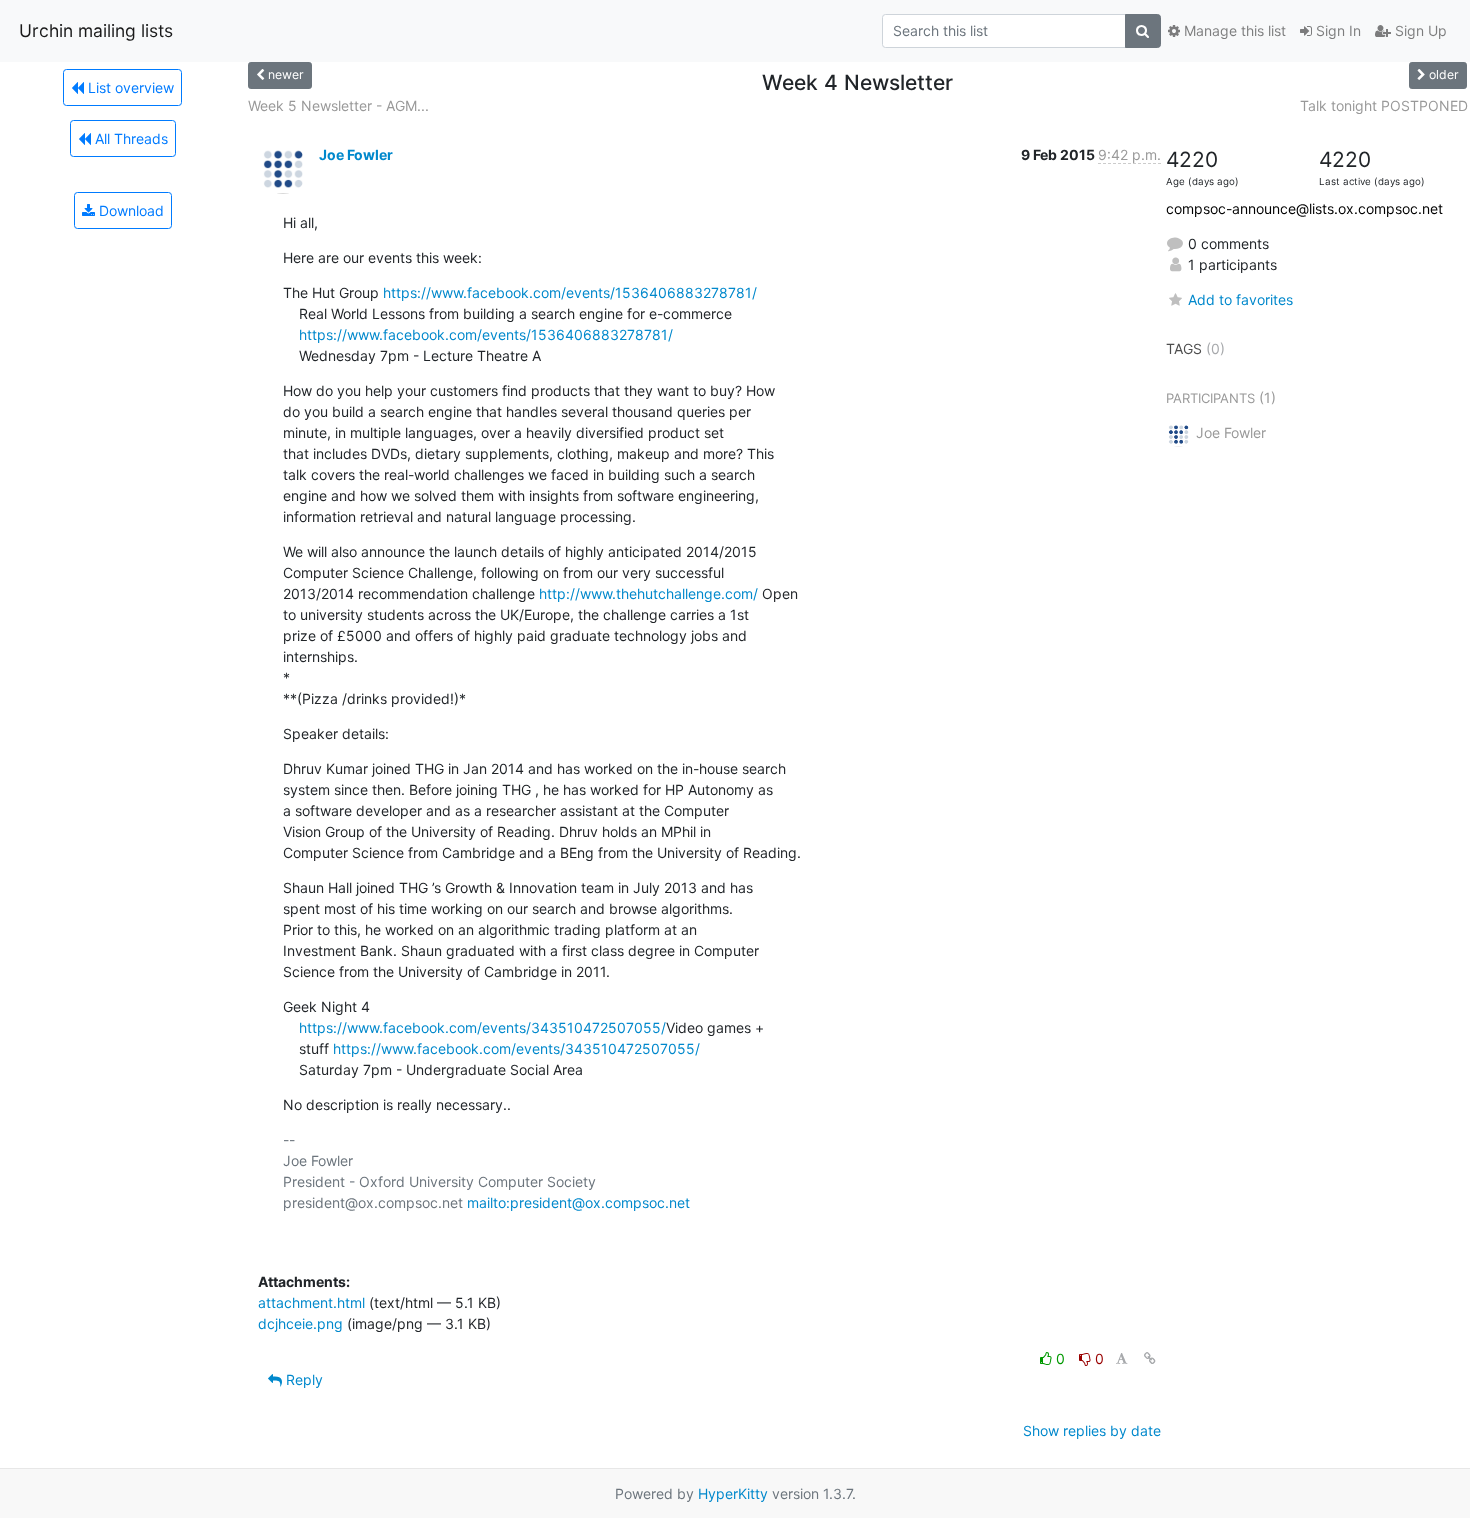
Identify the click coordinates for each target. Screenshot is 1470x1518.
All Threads (129, 138)
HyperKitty (733, 1493)
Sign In (1336, 30)
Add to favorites (1240, 299)
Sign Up (1419, 30)
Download (129, 210)
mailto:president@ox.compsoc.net (578, 1202)
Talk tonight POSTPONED (1384, 105)
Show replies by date (1092, 1430)
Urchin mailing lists (96, 30)
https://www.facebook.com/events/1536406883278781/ (570, 292)
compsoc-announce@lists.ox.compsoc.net (1304, 208)
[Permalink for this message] (1150, 1358)
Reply (302, 1379)
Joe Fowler (356, 154)
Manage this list (1233, 30)
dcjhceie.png (300, 1323)
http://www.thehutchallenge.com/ (648, 593)
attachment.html (311, 1302)
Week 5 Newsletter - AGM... (338, 105)
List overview (129, 87)
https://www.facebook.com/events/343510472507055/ (482, 1027)
